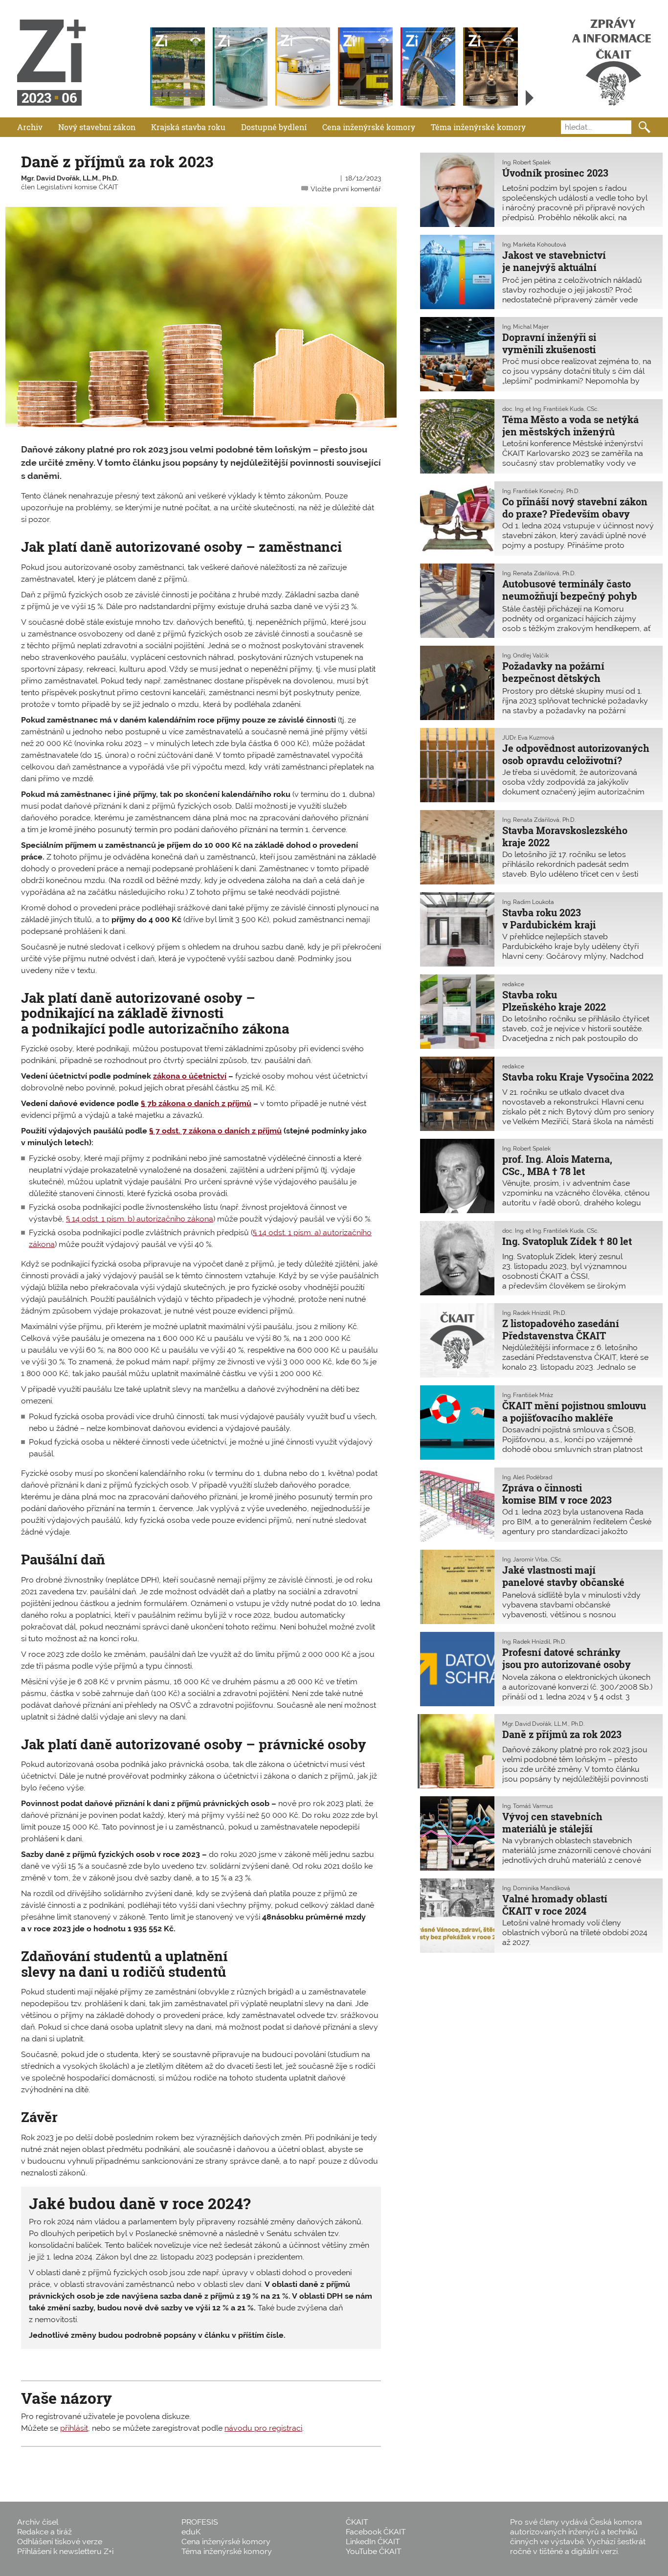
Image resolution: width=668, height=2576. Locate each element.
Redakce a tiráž (45, 2532)
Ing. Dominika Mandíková (536, 1888)
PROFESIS (200, 2522)
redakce (513, 984)
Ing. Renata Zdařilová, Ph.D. (539, 573)
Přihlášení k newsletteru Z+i (65, 2551)
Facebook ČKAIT (376, 2532)
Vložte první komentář (346, 189)
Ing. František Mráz (528, 1395)
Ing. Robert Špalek (526, 162)
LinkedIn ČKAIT (373, 2542)
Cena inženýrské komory (369, 127)
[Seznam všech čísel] (530, 98)
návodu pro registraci (263, 2428)
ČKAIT (357, 2522)
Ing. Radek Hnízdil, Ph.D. (534, 1313)
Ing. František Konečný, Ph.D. (541, 491)
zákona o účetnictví (190, 1076)
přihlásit (74, 2428)
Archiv (30, 127)
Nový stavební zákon (97, 127)
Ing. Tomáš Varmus (528, 1806)
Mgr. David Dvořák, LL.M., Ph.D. (70, 178)
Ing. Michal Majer (525, 327)
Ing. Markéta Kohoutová (534, 245)
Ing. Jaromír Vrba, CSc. (532, 1559)
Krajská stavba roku (188, 127)
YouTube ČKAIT (374, 2551)
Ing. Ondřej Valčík (525, 655)
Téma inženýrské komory (478, 127)
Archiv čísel (38, 2522)
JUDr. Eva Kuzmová (528, 738)
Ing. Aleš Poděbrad (527, 1477)
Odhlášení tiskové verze (60, 2542)
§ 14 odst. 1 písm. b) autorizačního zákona (140, 1219)
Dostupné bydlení (274, 127)
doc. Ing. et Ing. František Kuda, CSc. (550, 409)
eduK (191, 2532)
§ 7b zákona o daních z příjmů (196, 1103)
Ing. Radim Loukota (528, 902)
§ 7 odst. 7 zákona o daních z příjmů (215, 1131)
